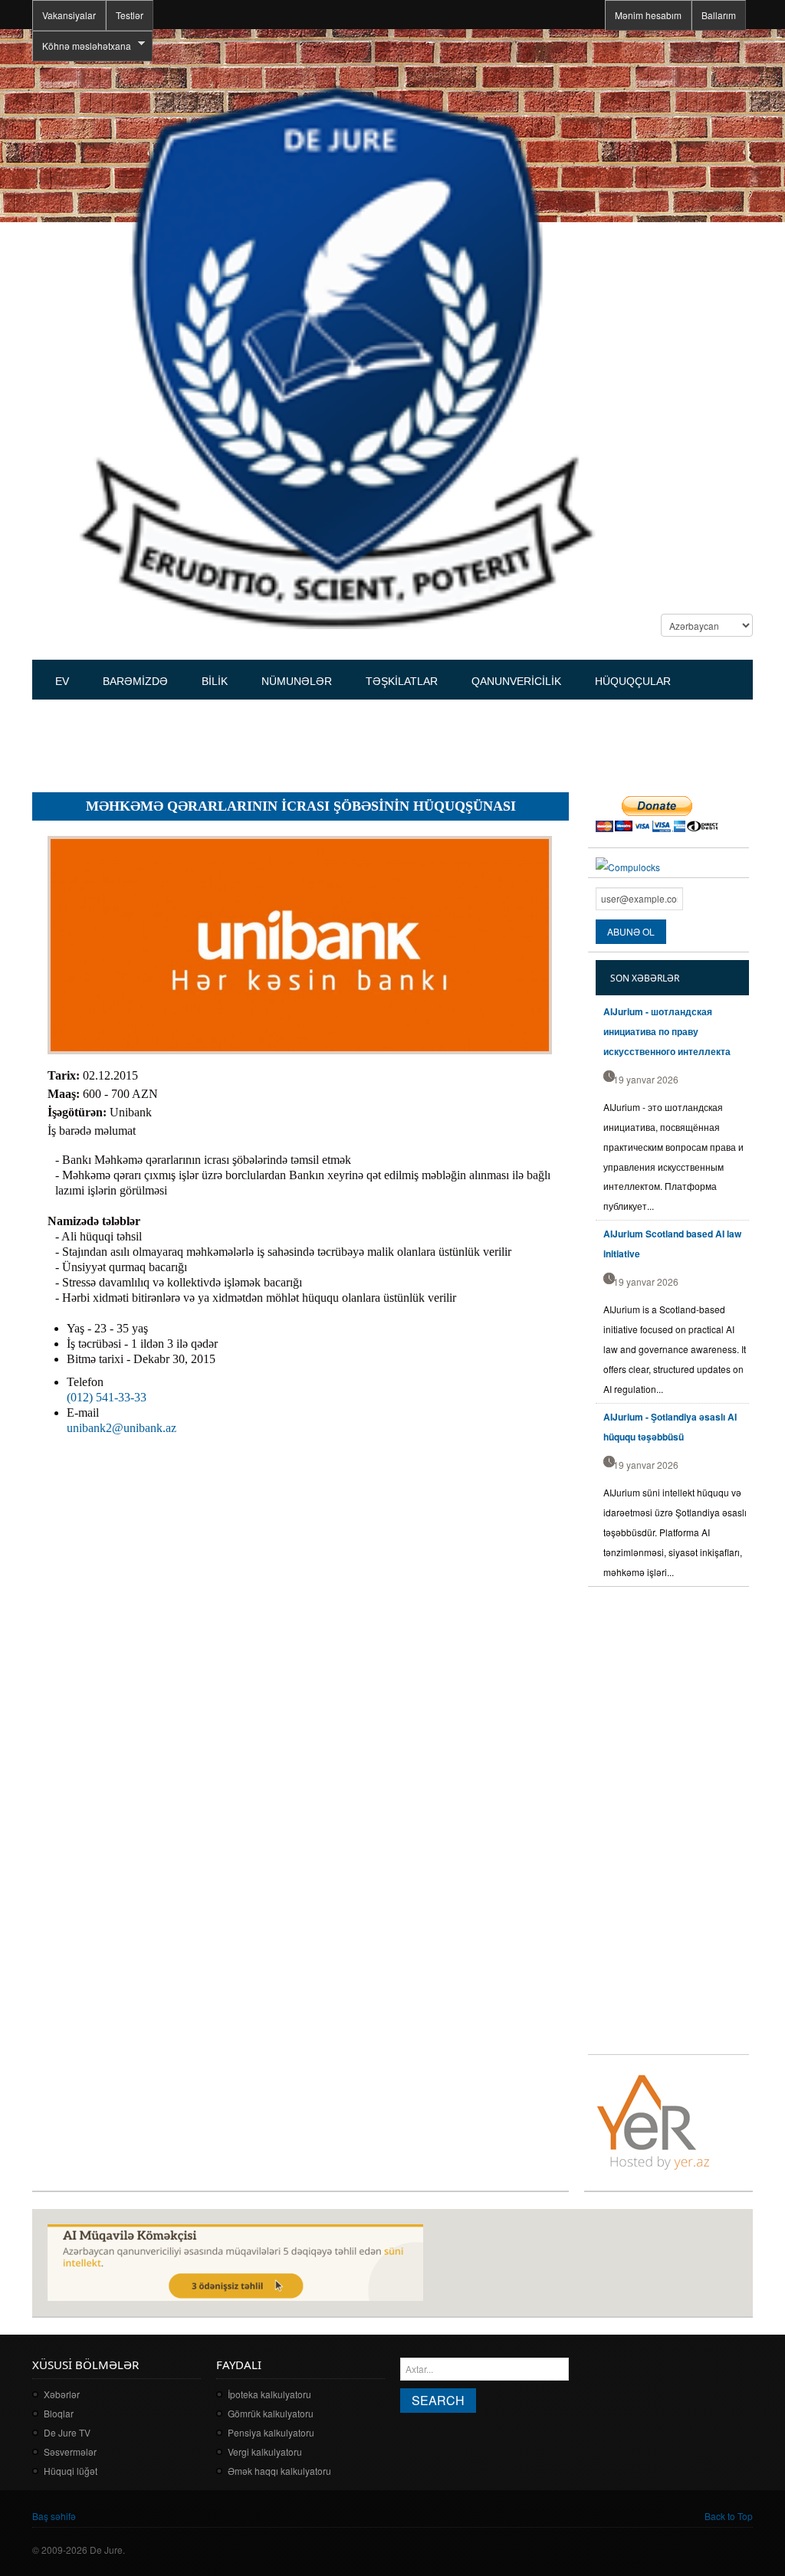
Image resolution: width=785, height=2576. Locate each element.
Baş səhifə (54, 2516)
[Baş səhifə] (336, 356)
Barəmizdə (135, 681)
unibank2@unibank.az (122, 1428)
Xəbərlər (62, 2394)
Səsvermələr (70, 2451)
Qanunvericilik (516, 681)
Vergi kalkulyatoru (265, 2451)
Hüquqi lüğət (71, 2471)
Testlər (130, 15)
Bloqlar (59, 2413)
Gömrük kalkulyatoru (271, 2413)
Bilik (215, 681)
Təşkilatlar (402, 681)
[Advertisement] (311, 739)
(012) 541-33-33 (107, 1397)
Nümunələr (297, 681)
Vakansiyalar (69, 15)
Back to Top (729, 2516)
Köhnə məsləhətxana (82, 46)
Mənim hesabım (648, 15)
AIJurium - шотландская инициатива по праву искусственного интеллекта (667, 1031)
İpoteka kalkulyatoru (269, 2394)
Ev (62, 681)
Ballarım (719, 15)
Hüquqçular (633, 681)
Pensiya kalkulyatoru (271, 2432)
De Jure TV (67, 2432)
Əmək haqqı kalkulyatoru (279, 2471)
